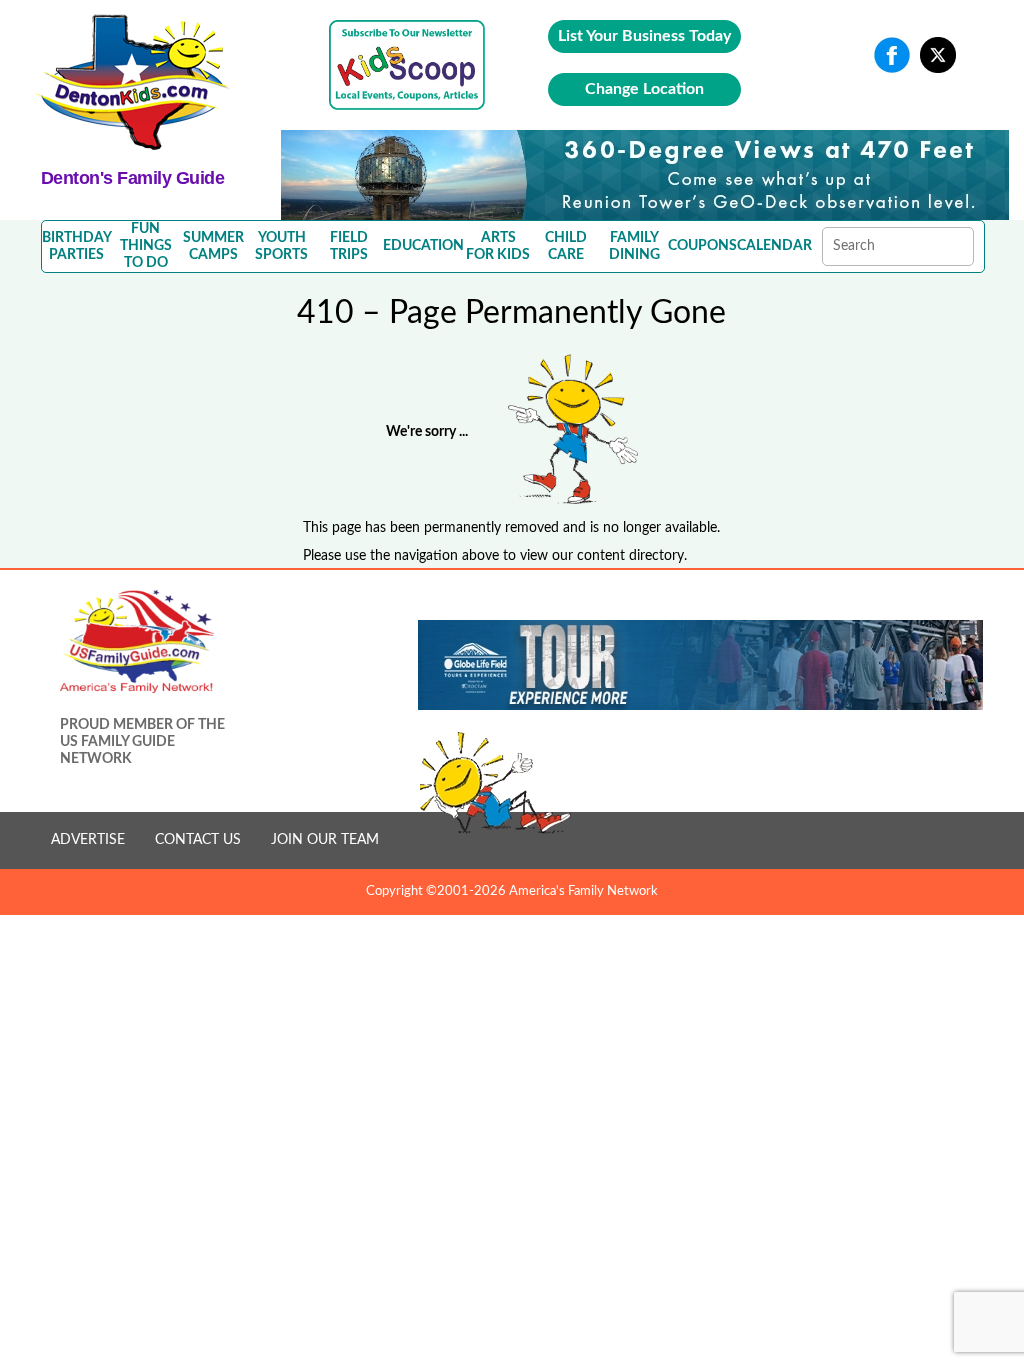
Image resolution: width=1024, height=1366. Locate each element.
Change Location (644, 89)
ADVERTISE (88, 840)
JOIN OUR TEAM (325, 840)
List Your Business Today (644, 36)
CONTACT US (198, 840)
